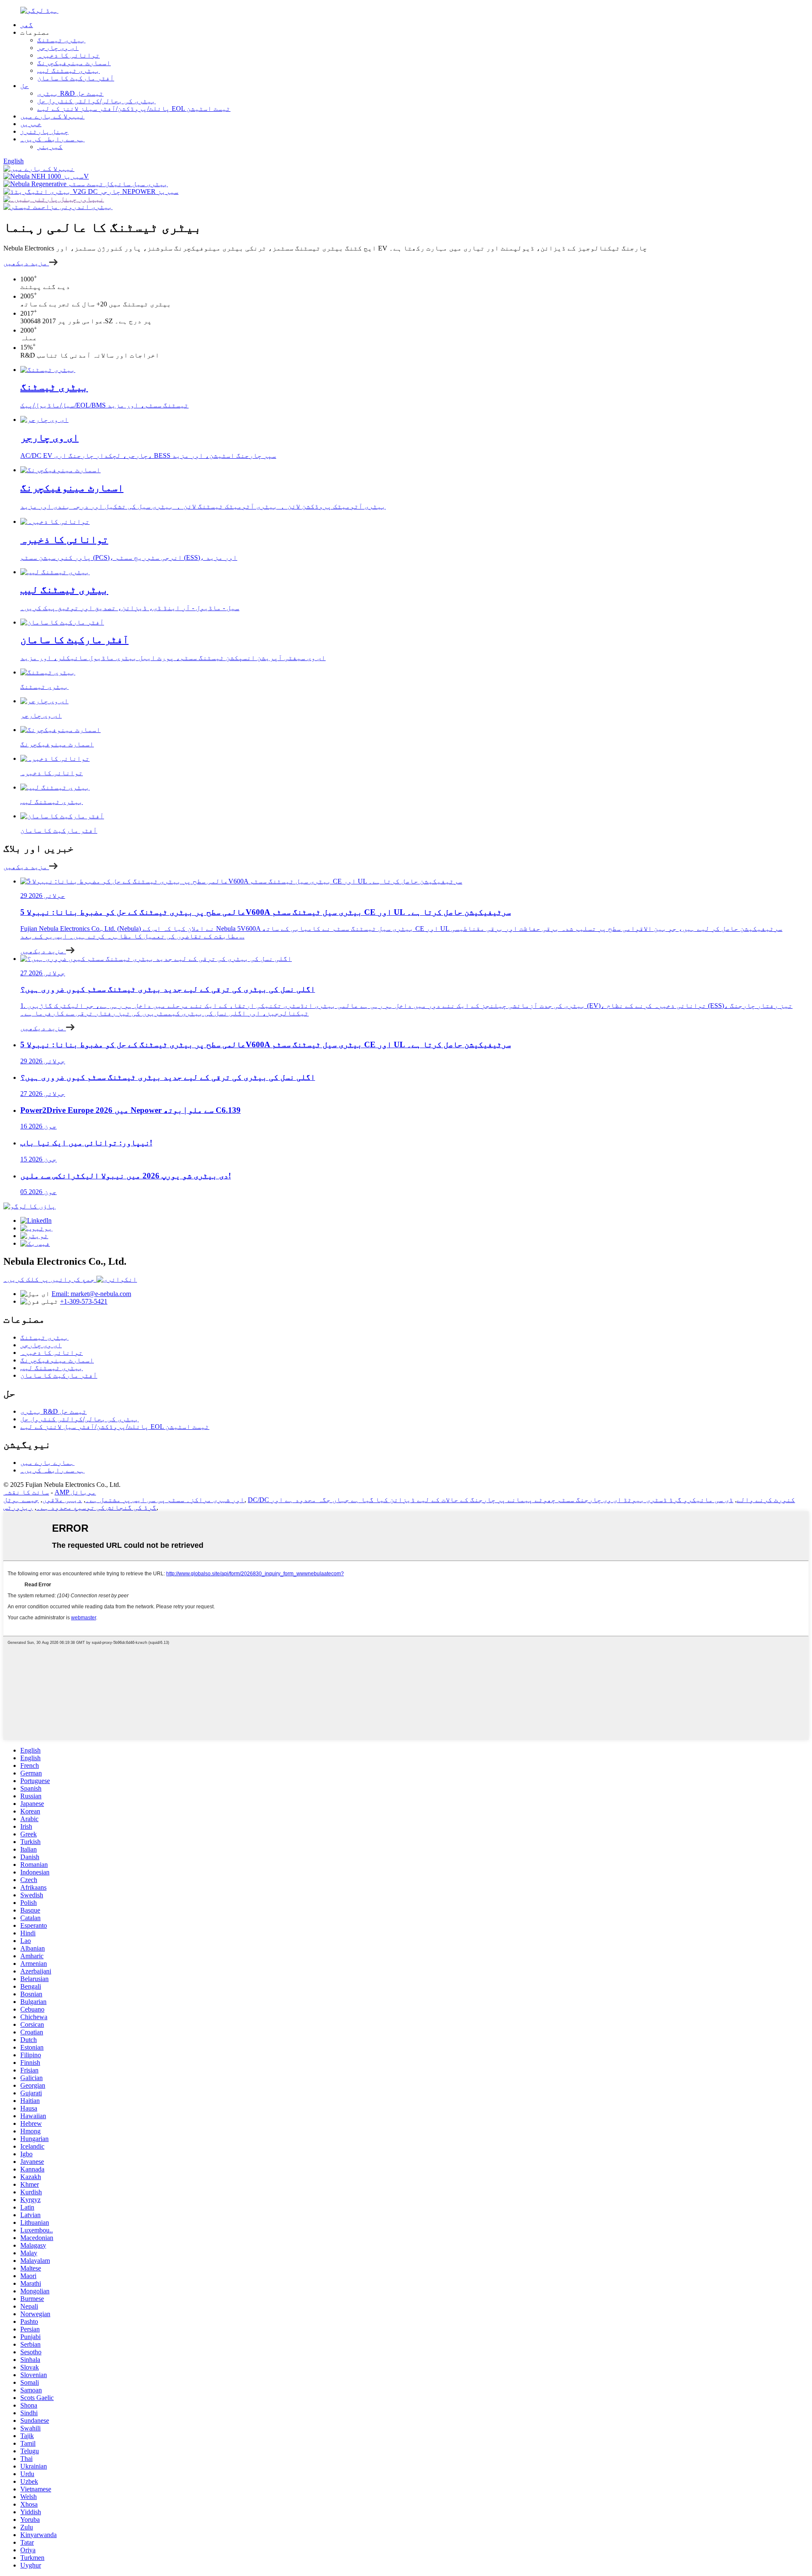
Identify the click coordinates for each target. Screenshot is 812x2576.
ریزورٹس (18, 1507)
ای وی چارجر (58, 48)
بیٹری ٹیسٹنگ (61, 40)
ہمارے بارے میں (47, 1463)
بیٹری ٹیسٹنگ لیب (69, 70)
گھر (27, 25)
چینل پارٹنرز (44, 131)
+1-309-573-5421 (84, 1301)
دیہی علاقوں (62, 1500)
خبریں (31, 124)
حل (25, 86)
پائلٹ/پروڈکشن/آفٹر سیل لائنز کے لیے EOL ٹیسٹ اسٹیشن (115, 1427)
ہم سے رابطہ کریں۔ (52, 139)
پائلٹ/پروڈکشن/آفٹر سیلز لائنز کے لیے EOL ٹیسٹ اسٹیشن (134, 109)
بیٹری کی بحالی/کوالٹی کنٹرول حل (96, 101)
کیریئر (50, 147)
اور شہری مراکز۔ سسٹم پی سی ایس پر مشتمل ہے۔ (165, 1500)
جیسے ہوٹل (21, 1500)
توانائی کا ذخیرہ (69, 55)
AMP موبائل (75, 1492)
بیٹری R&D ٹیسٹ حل (70, 93)
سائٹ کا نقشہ (26, 1492)
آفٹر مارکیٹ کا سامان (76, 78)
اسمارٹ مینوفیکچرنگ (74, 63)
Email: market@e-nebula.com (91, 1294)
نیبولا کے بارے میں (52, 116)
